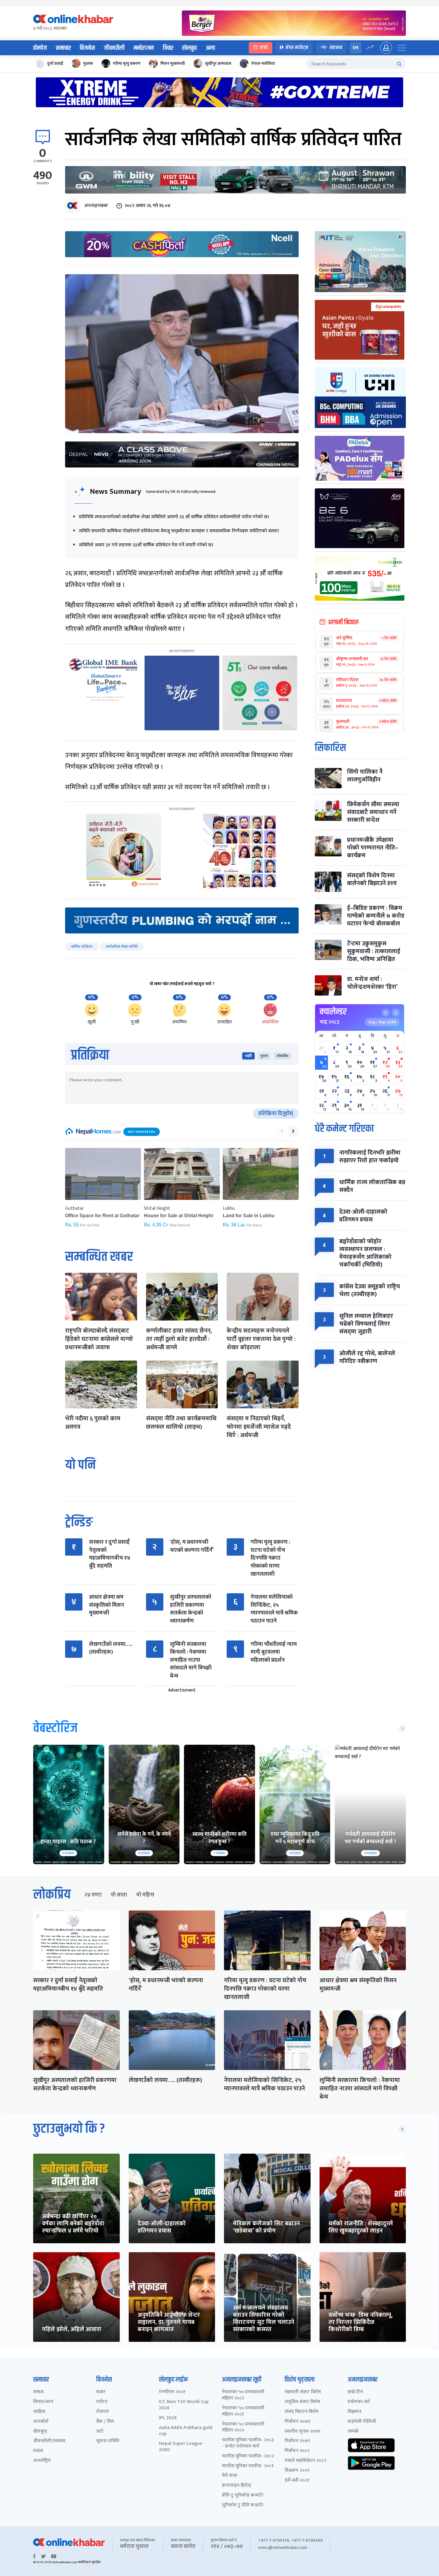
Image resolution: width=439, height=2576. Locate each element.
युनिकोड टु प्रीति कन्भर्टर (243, 2505)
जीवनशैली (114, 48)
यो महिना (145, 1895)
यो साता (119, 1895)
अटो (100, 2432)
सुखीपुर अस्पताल (218, 63)
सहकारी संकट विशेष (303, 2392)
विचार (168, 48)
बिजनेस (87, 48)
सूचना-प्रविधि (108, 2441)
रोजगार (103, 2412)
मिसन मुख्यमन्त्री (173, 63)
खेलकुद (189, 48)
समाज (38, 2392)
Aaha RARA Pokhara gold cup (186, 2431)
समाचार (63, 48)
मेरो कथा (230, 2476)
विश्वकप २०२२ (297, 2471)
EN (356, 48)
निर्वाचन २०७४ (298, 2422)
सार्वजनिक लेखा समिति (122, 947)
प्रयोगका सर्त (359, 2402)
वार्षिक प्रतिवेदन (82, 947)
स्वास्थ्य (336, 48)
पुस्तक (88, 63)
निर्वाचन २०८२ (297, 2451)
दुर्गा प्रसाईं (55, 63)
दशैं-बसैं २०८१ (297, 2481)
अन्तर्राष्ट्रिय (42, 2461)
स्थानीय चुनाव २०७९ (303, 2432)
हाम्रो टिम (355, 2392)
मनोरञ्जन (144, 48)
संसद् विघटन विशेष (301, 2412)
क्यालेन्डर (333, 1012)
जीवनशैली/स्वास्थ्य (49, 2441)
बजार (101, 2392)
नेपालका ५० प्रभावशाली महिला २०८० (243, 2428)
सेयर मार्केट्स (297, 48)
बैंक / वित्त (105, 2422)
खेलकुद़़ (40, 2432)
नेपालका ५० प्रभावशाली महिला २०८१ (243, 2411)
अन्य (210, 48)
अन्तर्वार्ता (41, 2422)
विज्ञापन (354, 2412)
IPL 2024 (168, 2418)
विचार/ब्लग (43, 2402)
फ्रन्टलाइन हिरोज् (236, 2486)
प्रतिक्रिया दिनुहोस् (276, 1114)
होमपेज (40, 48)
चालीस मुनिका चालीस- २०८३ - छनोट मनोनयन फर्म (248, 2443)
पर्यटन (102, 2402)
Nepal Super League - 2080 (182, 2447)
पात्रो (264, 48)
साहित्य (39, 2412)
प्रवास (38, 2451)
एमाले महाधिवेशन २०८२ (305, 2461)
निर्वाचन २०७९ (297, 2441)
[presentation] (282, 1131)
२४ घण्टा (93, 1895)
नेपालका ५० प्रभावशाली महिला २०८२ (243, 2395)
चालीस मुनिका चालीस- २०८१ (248, 2466)
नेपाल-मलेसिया (263, 63)
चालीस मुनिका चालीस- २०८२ (248, 2456)
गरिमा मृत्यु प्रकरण (127, 63)
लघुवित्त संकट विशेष (302, 2402)
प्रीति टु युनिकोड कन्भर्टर (243, 2495)
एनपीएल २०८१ (172, 2392)
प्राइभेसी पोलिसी (362, 2422)
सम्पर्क (353, 2432)
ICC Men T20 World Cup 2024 (184, 2405)
